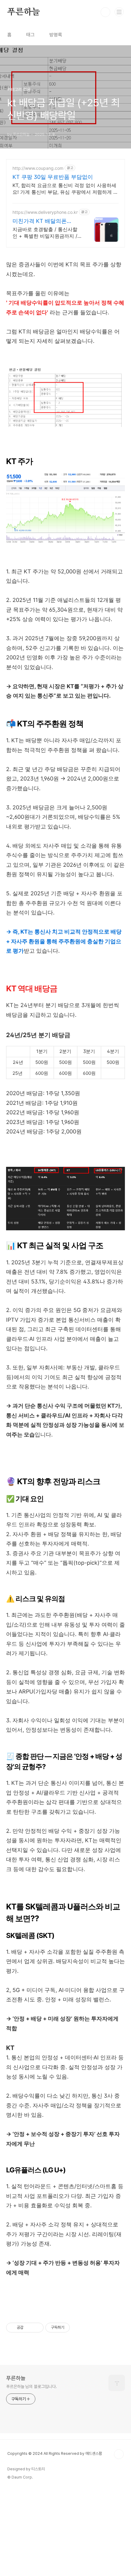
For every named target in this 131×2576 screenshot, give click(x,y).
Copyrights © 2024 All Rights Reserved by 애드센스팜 (55, 2453)
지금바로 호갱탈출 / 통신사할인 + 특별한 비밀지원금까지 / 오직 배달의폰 (45, 233)
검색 (105, 12)
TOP (119, 2454)
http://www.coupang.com (38, 168)
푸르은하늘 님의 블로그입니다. (31, 2386)
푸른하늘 (24, 12)
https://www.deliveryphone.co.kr (45, 212)
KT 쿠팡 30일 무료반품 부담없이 (53, 177)
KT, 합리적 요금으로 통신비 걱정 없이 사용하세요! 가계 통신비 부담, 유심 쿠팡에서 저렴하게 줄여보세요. (65, 189)
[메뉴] (119, 12)
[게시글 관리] (37, 2328)
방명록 (56, 35)
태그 (30, 35)
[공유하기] (29, 2328)
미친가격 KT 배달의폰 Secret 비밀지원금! (40, 221)
